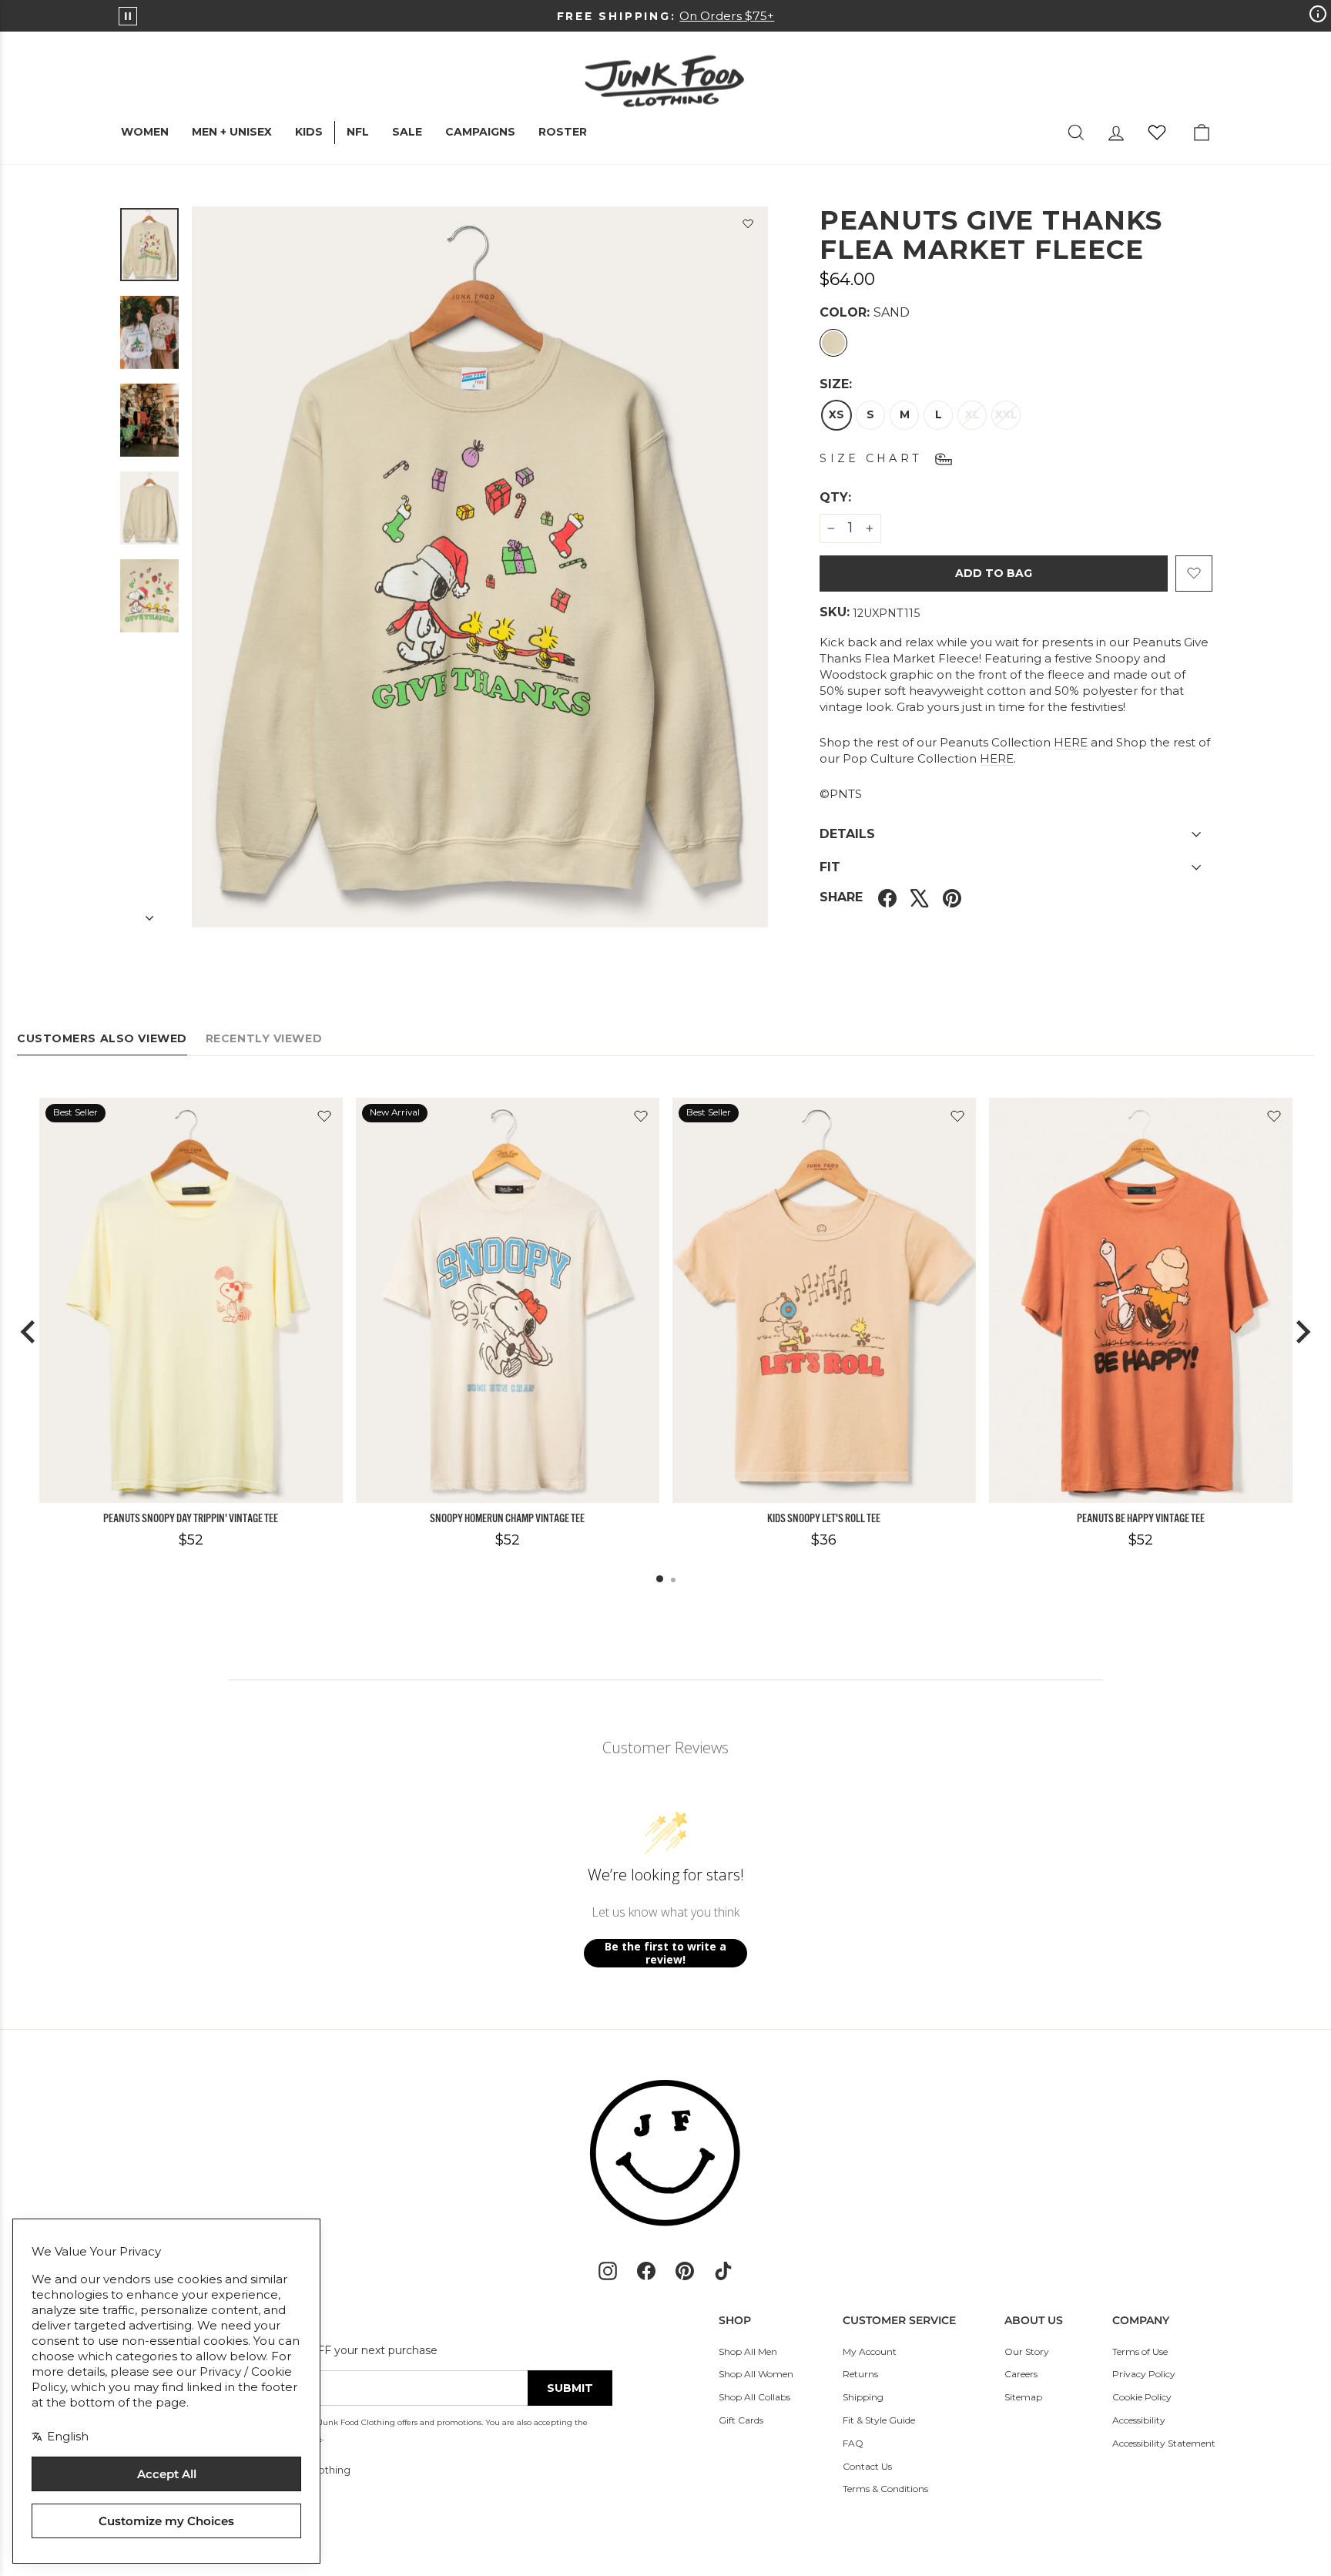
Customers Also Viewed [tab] (102, 1038)
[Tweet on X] (920, 898)
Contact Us (867, 2466)
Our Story (1027, 2351)
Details (847, 834)
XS (836, 414)
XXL (1006, 414)
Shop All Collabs (754, 2397)
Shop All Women (756, 2374)
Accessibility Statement (1164, 2443)
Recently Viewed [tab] (264, 1038)
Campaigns (480, 132)
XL (972, 414)
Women (145, 132)
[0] (1157, 132)
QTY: (873, 497)
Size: (836, 384)
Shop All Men (748, 2351)
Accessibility (1139, 2420)
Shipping (863, 2397)
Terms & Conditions (885, 2489)
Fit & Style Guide (879, 2420)
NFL (358, 132)
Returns (860, 2374)
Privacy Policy (1144, 2374)
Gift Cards (741, 2420)
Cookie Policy (1142, 2397)
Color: (865, 312)
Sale (407, 132)
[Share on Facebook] (887, 898)
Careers (1021, 2374)
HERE (1071, 742)
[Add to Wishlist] (748, 226)
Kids (309, 132)
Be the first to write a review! (665, 1953)
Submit (570, 2388)
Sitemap (1023, 2397)
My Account (870, 2351)
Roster (563, 132)
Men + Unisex (232, 132)
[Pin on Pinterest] (952, 898)
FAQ (853, 2443)
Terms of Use (1140, 2351)
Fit (830, 867)
